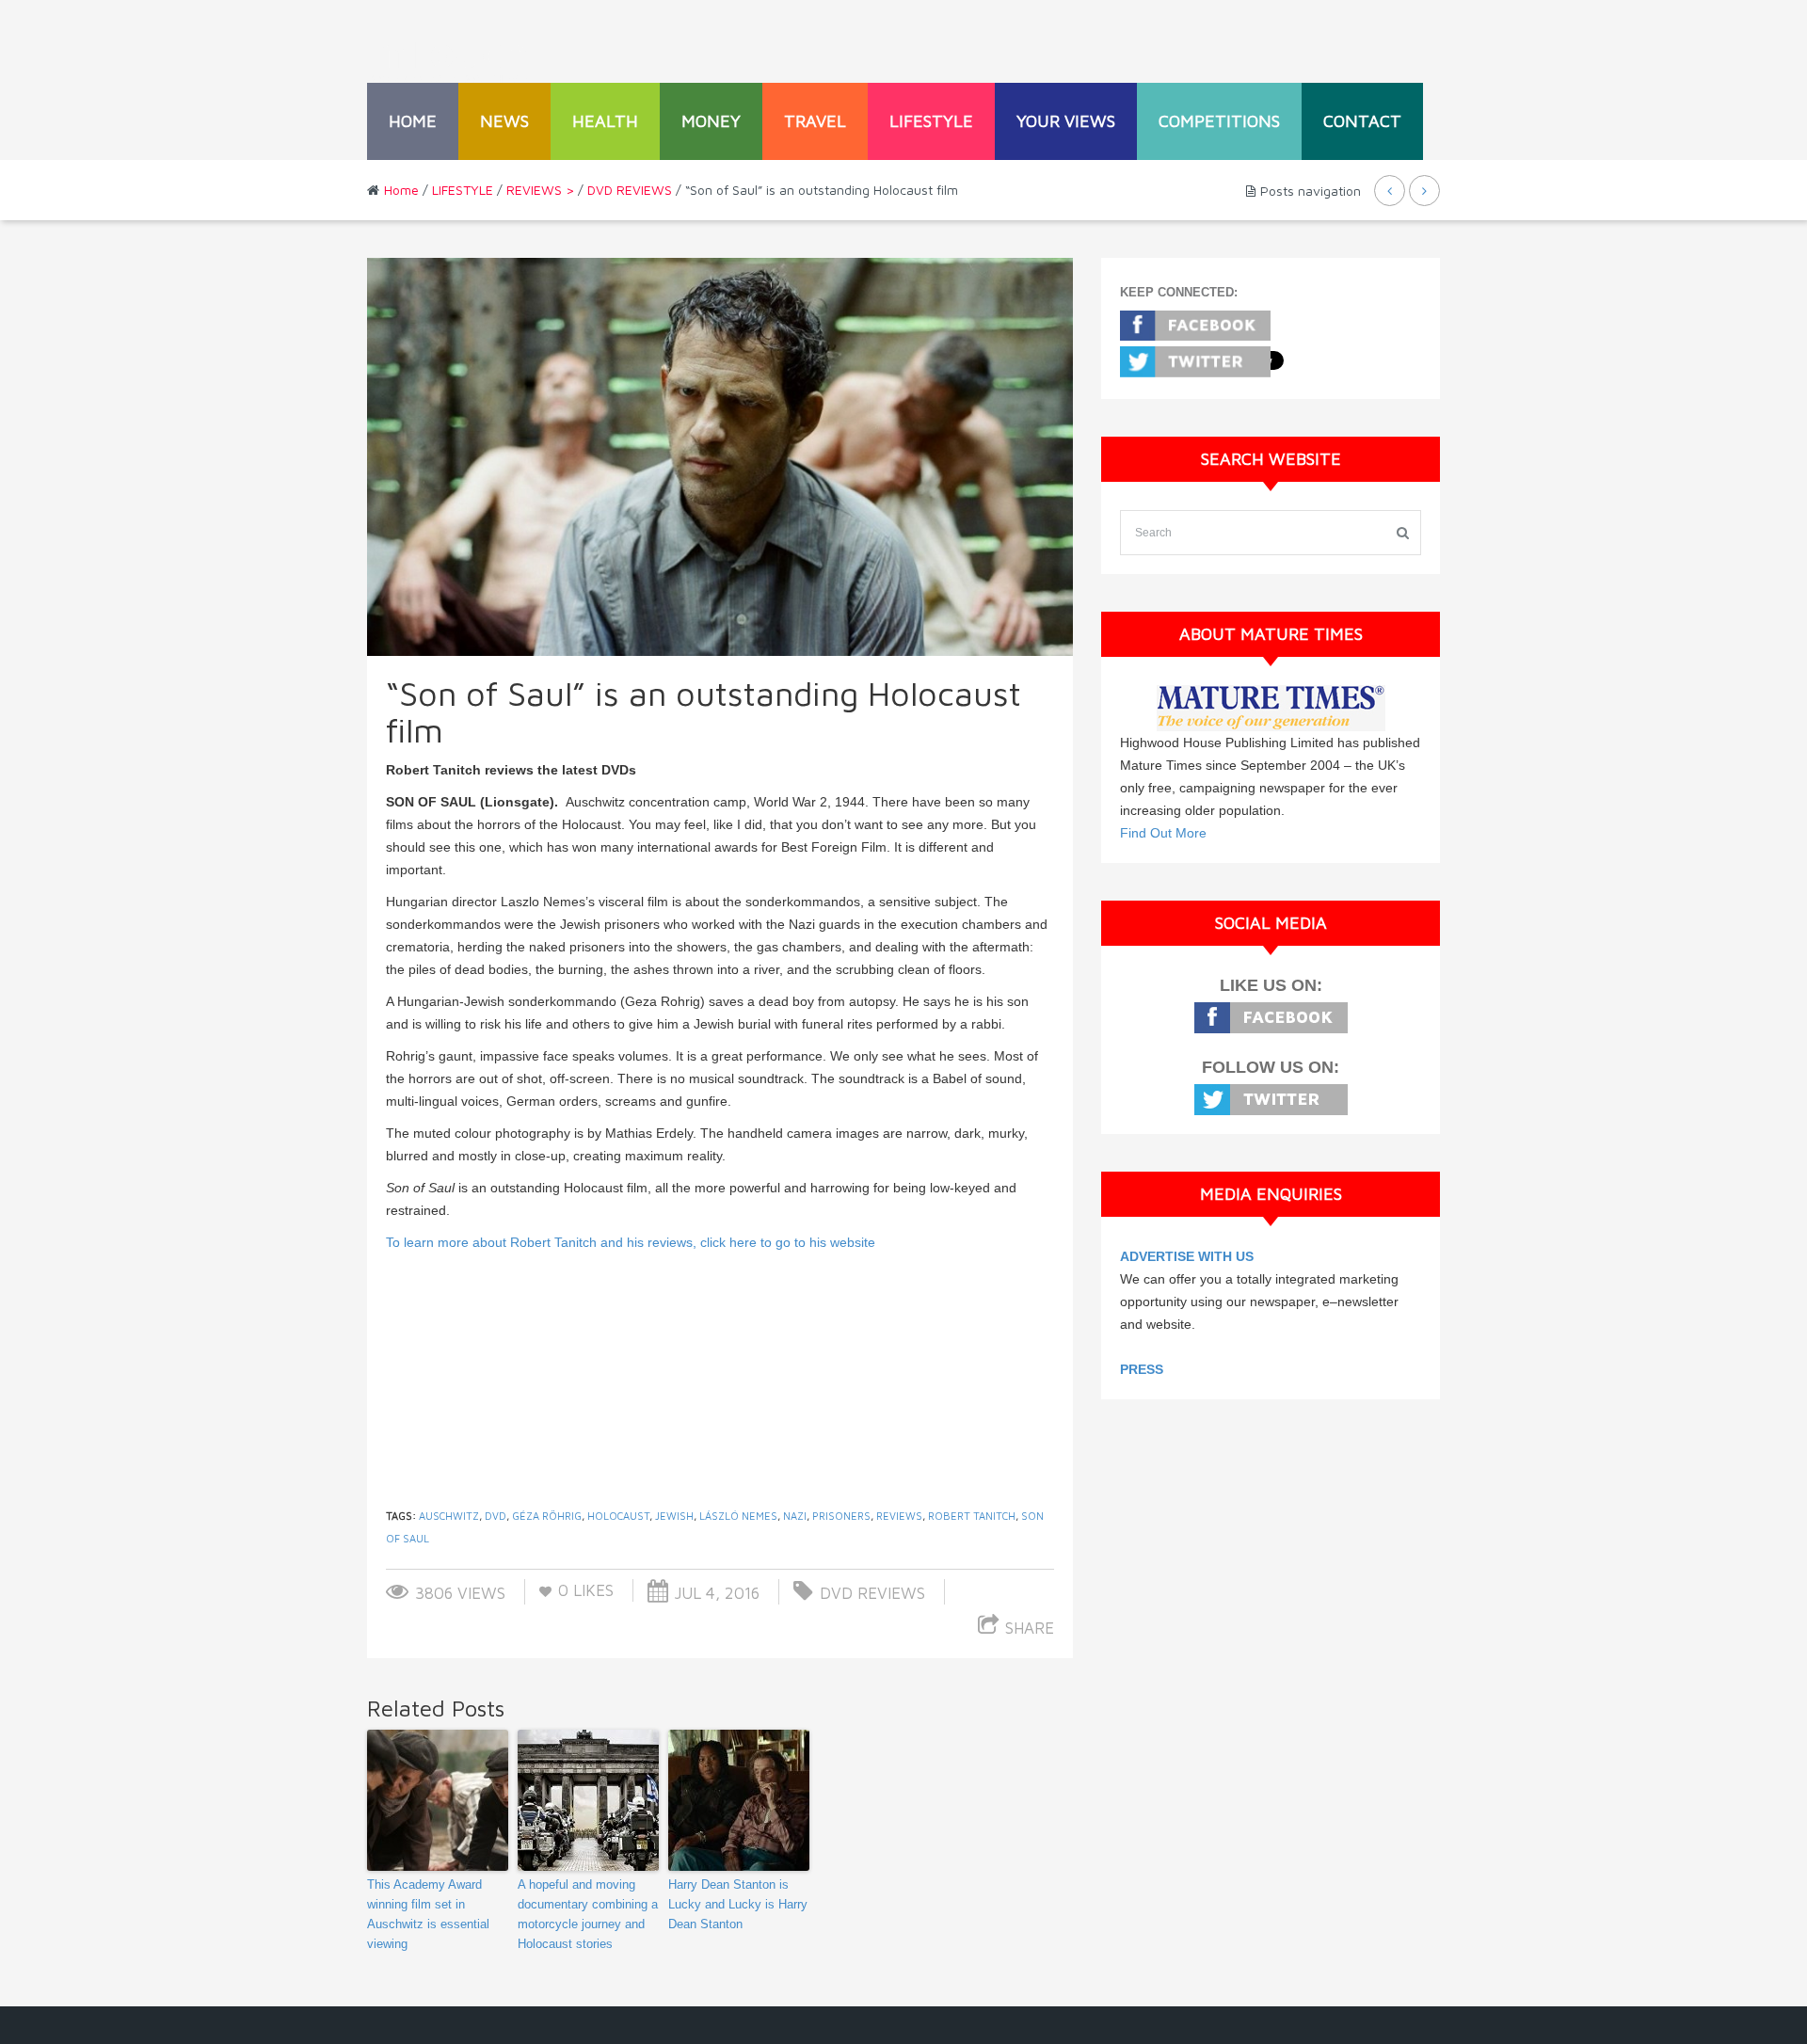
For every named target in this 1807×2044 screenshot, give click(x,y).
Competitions (1219, 121)
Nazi (795, 1516)
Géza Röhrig (547, 1516)
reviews (899, 1516)
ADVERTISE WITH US (1187, 1256)
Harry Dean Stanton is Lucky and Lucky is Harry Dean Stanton (738, 1904)
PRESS (1142, 1369)
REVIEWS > (540, 190)
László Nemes (738, 1516)
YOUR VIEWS (1066, 121)
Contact (1362, 121)
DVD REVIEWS (630, 190)
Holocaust (618, 1516)
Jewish (674, 1516)
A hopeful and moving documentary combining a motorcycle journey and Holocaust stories (588, 1914)
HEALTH (605, 121)
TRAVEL (815, 121)
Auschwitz (449, 1516)
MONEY (711, 121)
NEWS (504, 121)
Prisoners (841, 1516)
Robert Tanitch (972, 1516)
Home (413, 121)
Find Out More (1163, 833)
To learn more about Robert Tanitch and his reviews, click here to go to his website (631, 1242)
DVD (496, 1516)
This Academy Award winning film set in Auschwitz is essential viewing (428, 1914)
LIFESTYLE (931, 121)
